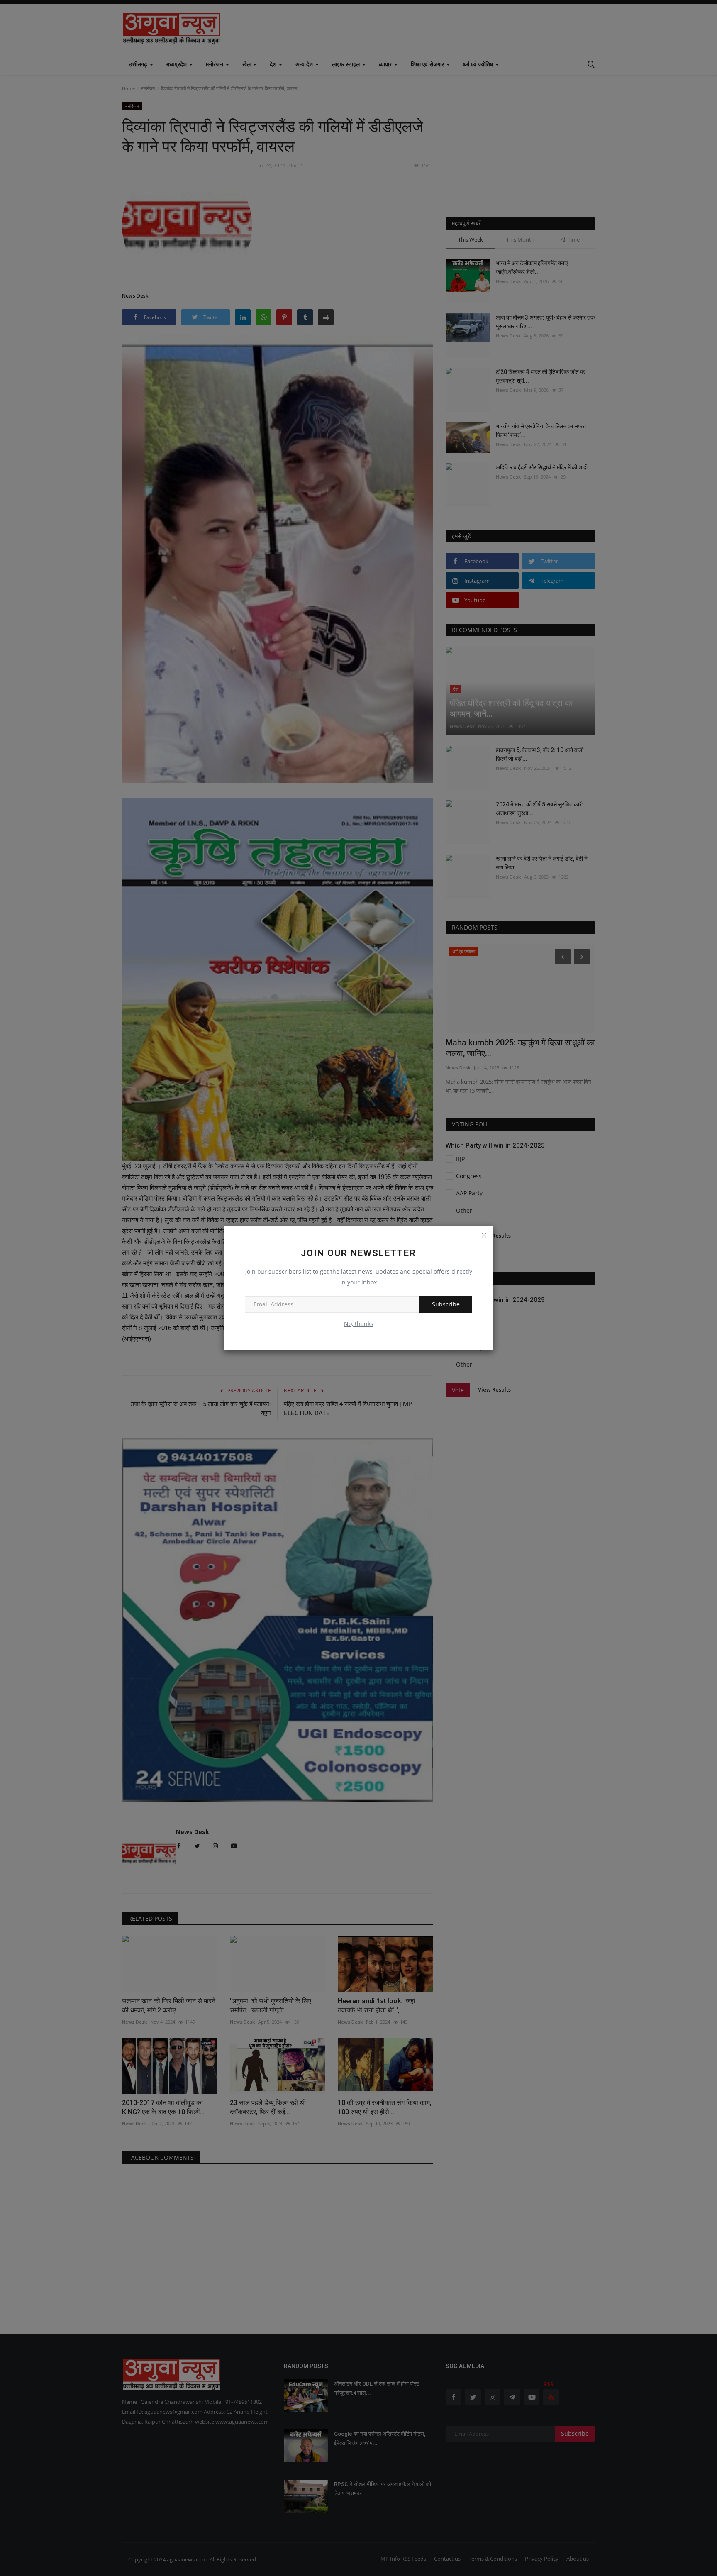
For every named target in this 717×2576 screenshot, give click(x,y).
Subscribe (446, 1304)
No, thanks (359, 1324)
